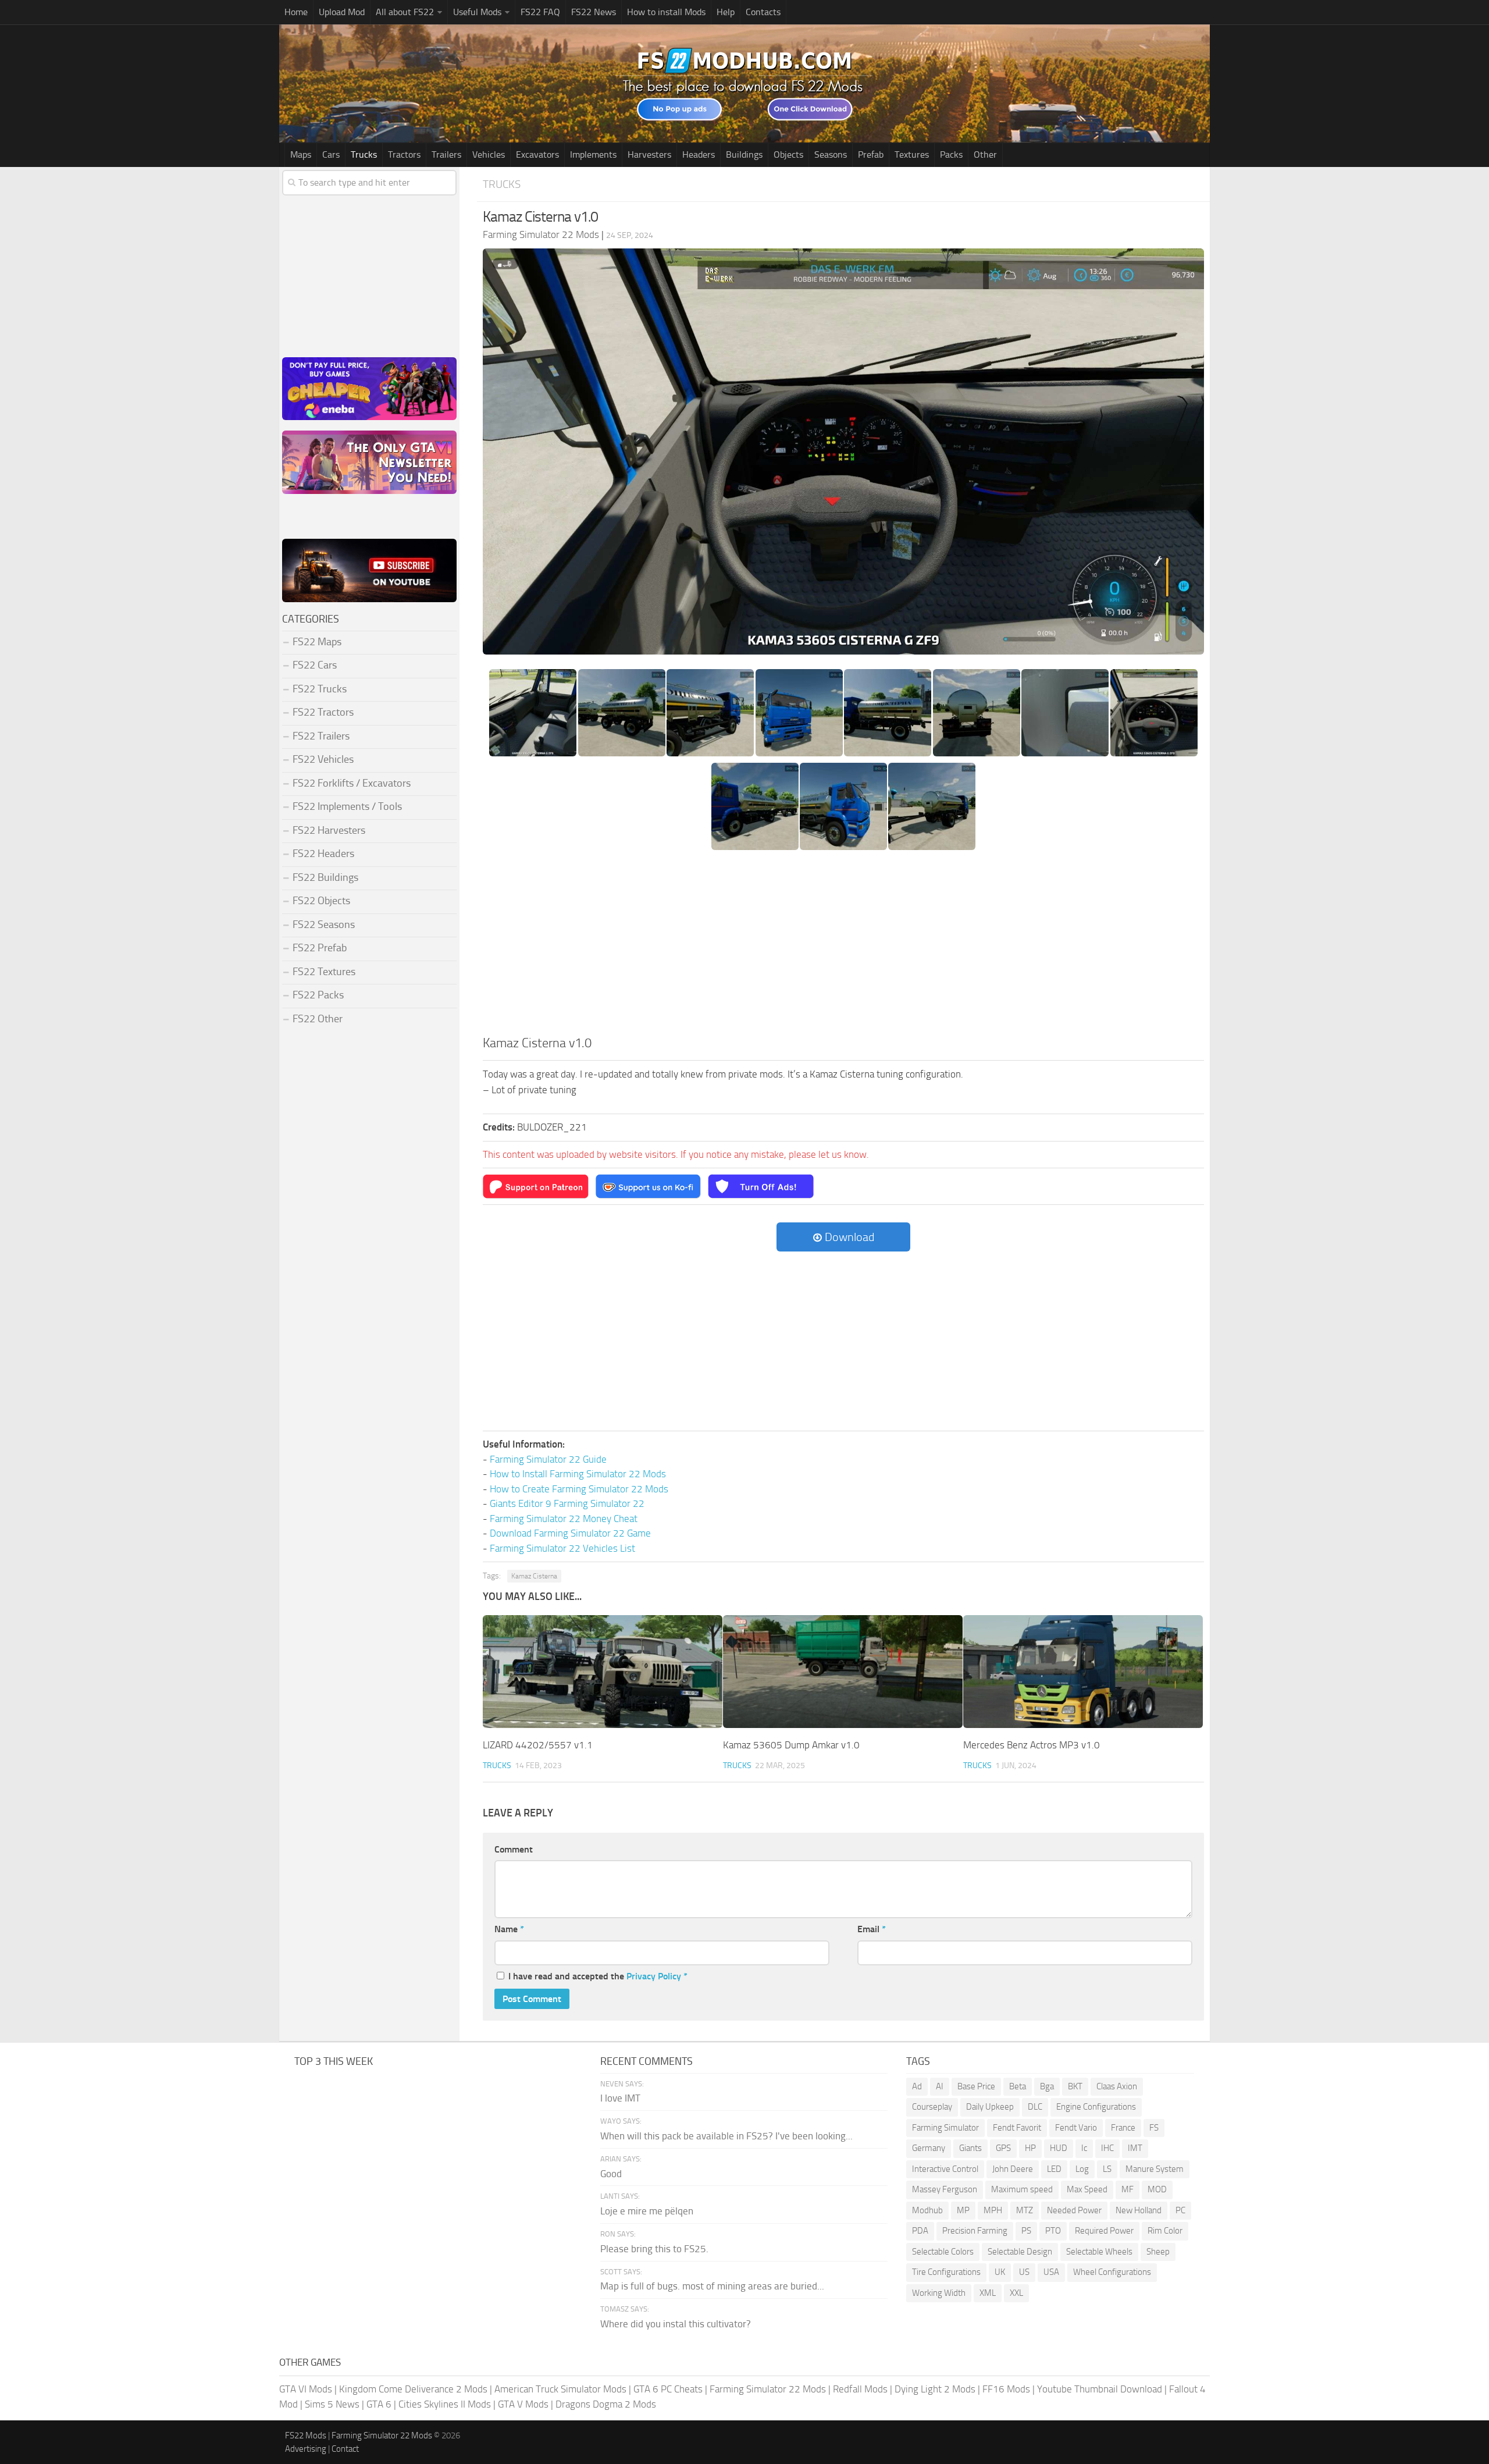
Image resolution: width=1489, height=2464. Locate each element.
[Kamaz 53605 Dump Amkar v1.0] (843, 1672)
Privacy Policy (654, 1976)
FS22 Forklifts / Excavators (352, 783)
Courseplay (932, 2107)
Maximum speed (1022, 2189)
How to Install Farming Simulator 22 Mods (578, 1474)
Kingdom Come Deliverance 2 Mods (413, 2389)
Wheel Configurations (1112, 2272)
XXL (1016, 2293)
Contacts (763, 12)
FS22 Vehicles (323, 759)
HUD (1059, 2148)
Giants (970, 2148)
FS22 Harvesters (329, 830)
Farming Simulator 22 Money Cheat (564, 1519)
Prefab (871, 154)
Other (985, 154)
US (1024, 2272)
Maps (301, 154)
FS (1154, 2128)
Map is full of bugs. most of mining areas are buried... (712, 2286)
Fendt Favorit (1017, 2128)
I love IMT (620, 2098)
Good (611, 2174)
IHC (1107, 2148)
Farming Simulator (945, 2128)
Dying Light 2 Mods (935, 2389)
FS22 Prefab (320, 948)
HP (1030, 2148)
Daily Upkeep (990, 2107)
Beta (1018, 2086)
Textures (912, 154)
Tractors (404, 154)
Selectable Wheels (1099, 2252)
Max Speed (1087, 2189)
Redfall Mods (860, 2389)
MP (963, 2210)
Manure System (1155, 2169)
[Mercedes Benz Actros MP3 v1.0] (1083, 1672)
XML (988, 2293)
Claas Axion (1117, 2086)
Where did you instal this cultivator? (676, 2324)
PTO (1053, 2231)
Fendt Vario (1076, 2128)
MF (1128, 2189)
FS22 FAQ (540, 12)
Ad (917, 2086)
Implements (593, 154)
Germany (929, 2148)
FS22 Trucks (320, 689)
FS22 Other (318, 1019)
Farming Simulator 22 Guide (548, 1459)
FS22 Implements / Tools (347, 806)
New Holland (1139, 2210)
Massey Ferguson (945, 2189)
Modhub (927, 2210)
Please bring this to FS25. (654, 2249)
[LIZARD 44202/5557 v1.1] (603, 1672)
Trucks (364, 154)
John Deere (1013, 2169)
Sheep (1158, 2252)
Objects (788, 154)
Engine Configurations (1096, 2107)
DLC (1035, 2107)
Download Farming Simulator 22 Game (570, 1533)
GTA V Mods (523, 2404)
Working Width (939, 2293)
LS (1107, 2169)
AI (940, 2086)
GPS (1003, 2148)
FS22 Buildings (325, 877)
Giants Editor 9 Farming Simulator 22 (567, 1503)
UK (1000, 2272)
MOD (1157, 2189)
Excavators (537, 154)
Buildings (744, 154)
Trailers (446, 154)
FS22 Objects (321, 901)
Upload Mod (342, 12)
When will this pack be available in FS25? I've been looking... (726, 2136)
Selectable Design (1020, 2252)
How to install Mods (666, 12)
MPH (993, 2210)
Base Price (976, 2086)
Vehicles (489, 154)
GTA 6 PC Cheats (668, 2389)
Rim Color (1165, 2231)
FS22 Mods (306, 2435)
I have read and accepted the (598, 1976)
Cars (331, 154)
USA (1051, 2272)
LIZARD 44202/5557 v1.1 (538, 1745)
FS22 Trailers (321, 736)
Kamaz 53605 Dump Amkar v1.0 (791, 1745)
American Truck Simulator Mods (560, 2389)
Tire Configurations (946, 2272)
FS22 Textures (324, 972)
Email (872, 1929)
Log (1082, 2169)
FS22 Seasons (324, 925)
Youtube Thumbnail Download (1100, 2389)
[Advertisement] (843, 947)
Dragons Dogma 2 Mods (606, 2404)
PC (1180, 2210)
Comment (514, 1849)
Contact (345, 2449)
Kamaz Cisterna (534, 1576)
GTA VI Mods (306, 2389)
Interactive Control (945, 2169)
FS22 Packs (318, 995)
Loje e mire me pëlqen (647, 2211)
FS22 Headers (323, 854)
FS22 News (594, 12)
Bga (1047, 2086)
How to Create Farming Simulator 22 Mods (579, 1489)
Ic (1084, 2148)
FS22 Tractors (323, 712)
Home (296, 12)
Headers (699, 154)
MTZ (1025, 2210)
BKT (1075, 2086)
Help (726, 12)
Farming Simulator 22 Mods (768, 2389)
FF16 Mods (1006, 2389)
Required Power (1104, 2231)
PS (1026, 2231)
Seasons (831, 154)
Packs (951, 154)
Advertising (306, 2449)
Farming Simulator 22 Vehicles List (562, 1548)
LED (1054, 2169)
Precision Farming (975, 2231)
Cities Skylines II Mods (445, 2404)
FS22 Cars (315, 665)
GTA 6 (379, 2404)
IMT (1135, 2148)
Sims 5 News (332, 2404)
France (1123, 2128)
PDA (920, 2231)
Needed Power (1074, 2210)
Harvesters (649, 154)
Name (509, 1929)
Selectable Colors (943, 2252)
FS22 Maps (317, 642)
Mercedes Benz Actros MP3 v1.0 (1032, 1745)
